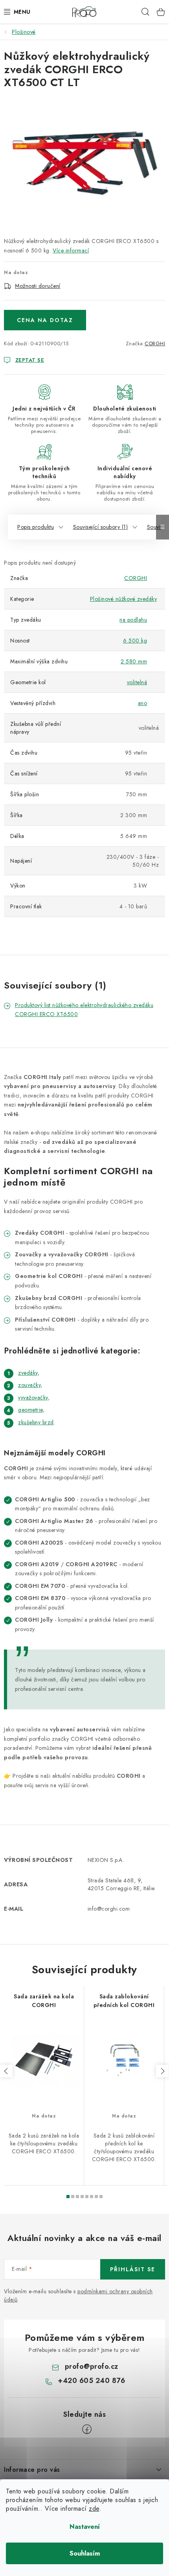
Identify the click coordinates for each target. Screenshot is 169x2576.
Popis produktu (36, 527)
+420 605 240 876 (91, 2381)
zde (94, 2509)
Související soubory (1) (101, 527)
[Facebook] (87, 2429)
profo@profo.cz (92, 2366)
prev (6, 2071)
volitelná (137, 682)
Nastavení (85, 2527)
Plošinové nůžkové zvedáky (124, 599)
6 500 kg (135, 641)
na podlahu (133, 620)
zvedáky (28, 1373)
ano (143, 703)
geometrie (30, 1410)
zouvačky (29, 1385)
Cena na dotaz (45, 320)
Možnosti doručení (38, 286)
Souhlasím (85, 2553)
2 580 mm (134, 661)
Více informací (71, 250)
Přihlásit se (133, 2269)
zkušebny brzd (36, 1422)
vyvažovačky (33, 1398)
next (162, 2071)
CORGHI (155, 343)
